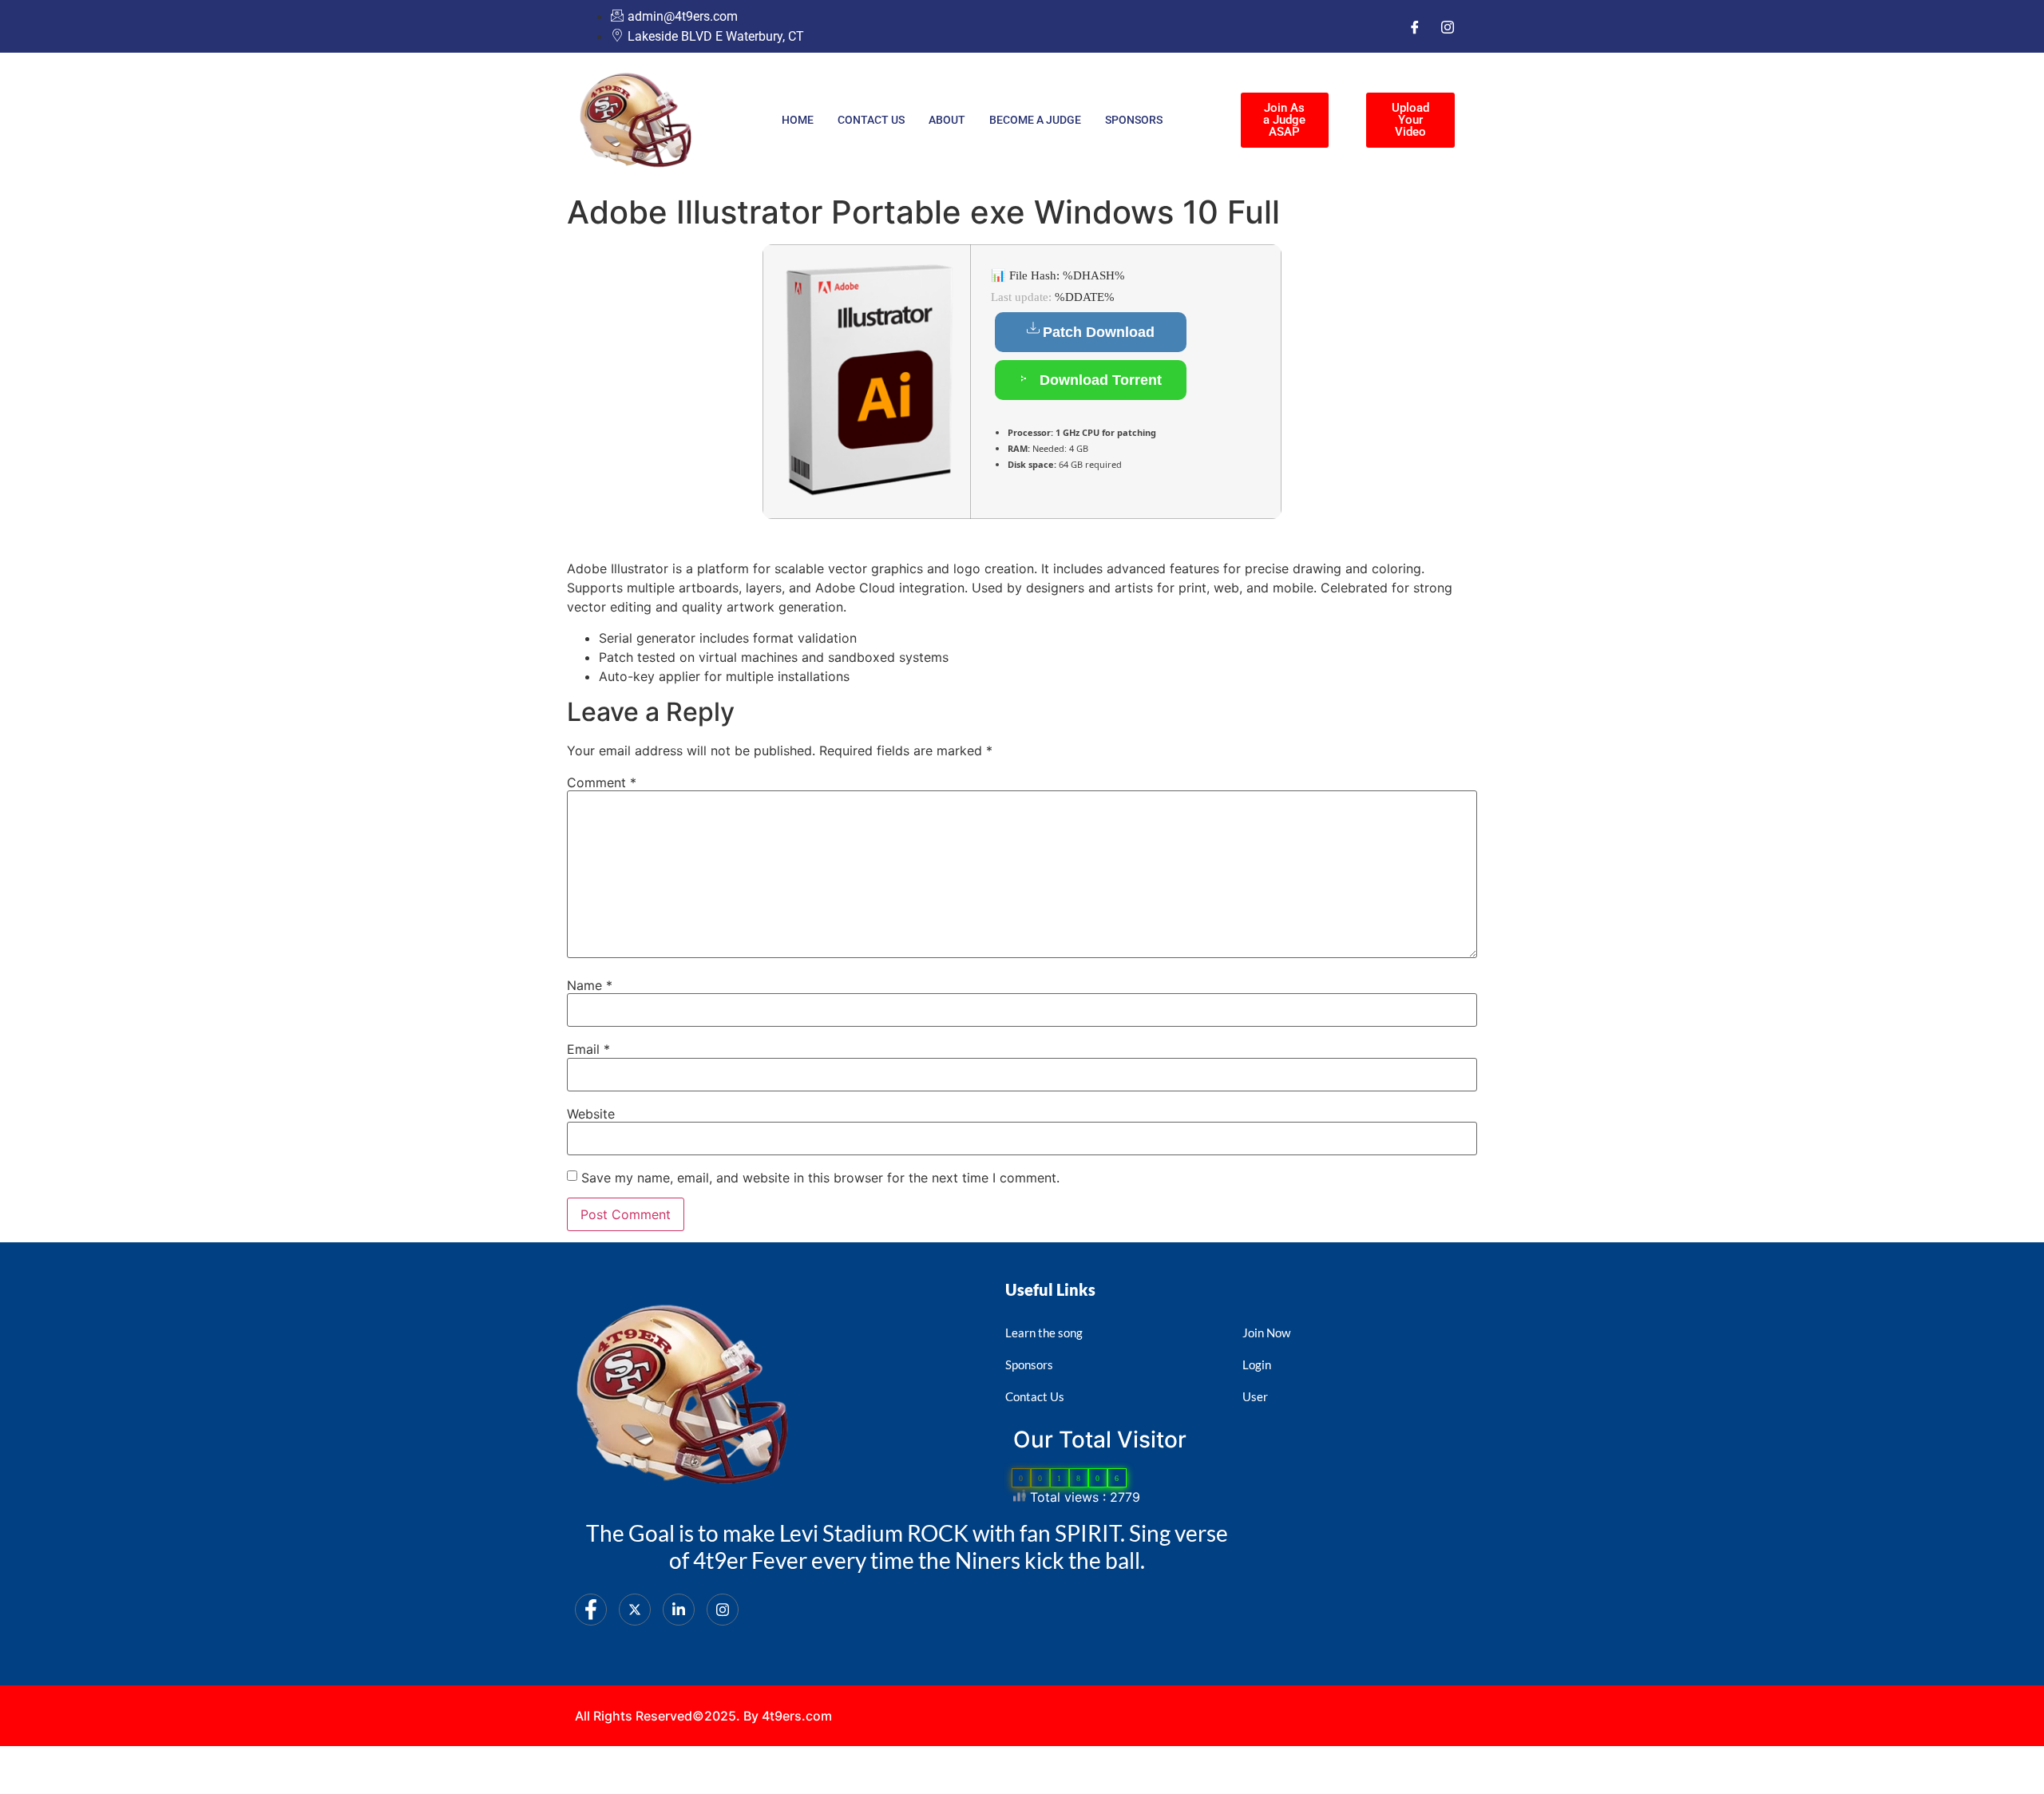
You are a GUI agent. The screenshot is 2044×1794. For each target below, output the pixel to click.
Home (798, 120)
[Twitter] (635, 1610)
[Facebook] (1415, 26)
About (947, 120)
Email (588, 1049)
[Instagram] (1448, 26)
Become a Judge (1035, 120)
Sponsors (1134, 120)
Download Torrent (1099, 380)
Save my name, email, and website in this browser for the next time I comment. (820, 1178)
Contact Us (871, 120)
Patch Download (1099, 332)
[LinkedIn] (679, 1610)
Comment (602, 782)
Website (591, 1114)
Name (590, 985)
